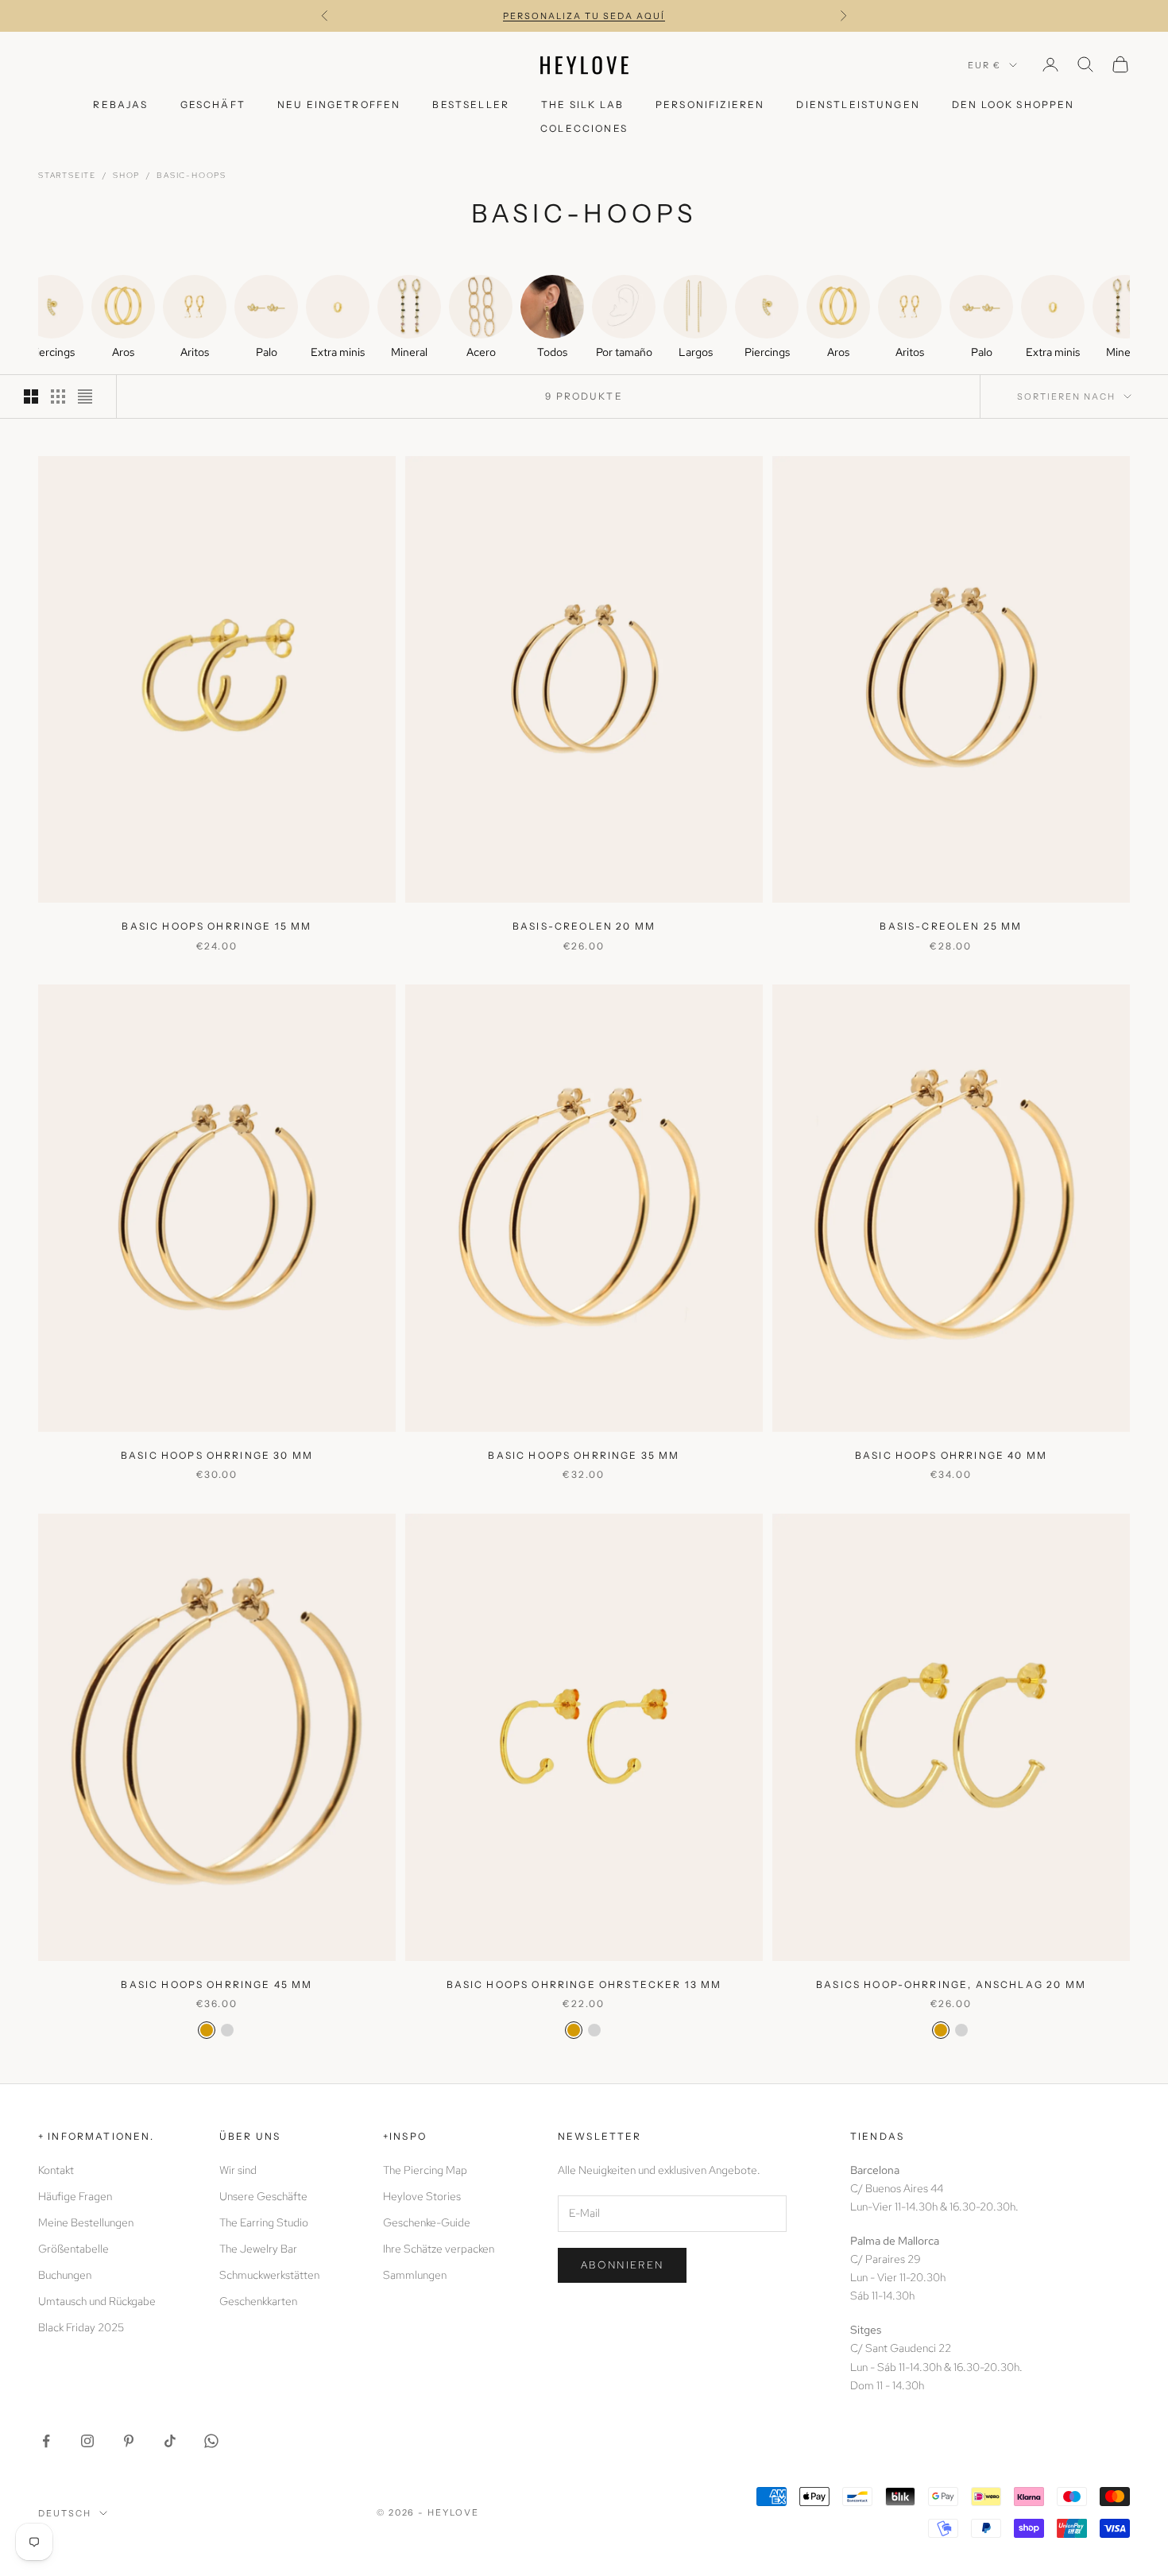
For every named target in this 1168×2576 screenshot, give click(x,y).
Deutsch (65, 2513)
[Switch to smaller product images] (58, 396)
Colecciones (584, 128)
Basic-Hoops (191, 175)
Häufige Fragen (75, 2196)
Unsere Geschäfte (263, 2196)
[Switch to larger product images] (31, 396)
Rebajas (120, 104)
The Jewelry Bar (258, 2249)
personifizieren (710, 104)
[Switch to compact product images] (85, 396)
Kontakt (56, 2170)
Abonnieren (622, 2265)
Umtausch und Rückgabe (97, 2301)
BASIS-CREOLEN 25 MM (951, 926)
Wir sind (238, 2170)
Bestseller (471, 104)
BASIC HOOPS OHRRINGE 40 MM (951, 1455)
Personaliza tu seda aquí (584, 16)
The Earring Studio (264, 2222)
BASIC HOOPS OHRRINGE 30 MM (217, 1455)
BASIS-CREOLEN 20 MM (584, 926)
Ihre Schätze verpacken (439, 2249)
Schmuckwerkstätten (269, 2275)
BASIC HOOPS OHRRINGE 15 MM (217, 926)
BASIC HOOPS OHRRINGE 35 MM (584, 1455)
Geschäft (213, 104)
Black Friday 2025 (81, 2327)
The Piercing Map (425, 2170)
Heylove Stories (422, 2196)
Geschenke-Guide (427, 2222)
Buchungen (65, 2275)
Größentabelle (73, 2249)
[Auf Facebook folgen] (46, 2441)
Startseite (67, 175)
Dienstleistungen (858, 104)
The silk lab (582, 104)
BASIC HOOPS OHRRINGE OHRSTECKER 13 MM (584, 1984)
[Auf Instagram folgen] (87, 2441)
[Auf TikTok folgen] (170, 2441)
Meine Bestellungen (86, 2222)
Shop (126, 175)
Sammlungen (415, 2275)
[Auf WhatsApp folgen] (211, 2441)
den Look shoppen (1013, 104)
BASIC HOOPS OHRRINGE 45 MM (217, 1984)
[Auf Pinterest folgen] (129, 2441)
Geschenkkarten (258, 2301)
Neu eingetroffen (339, 104)
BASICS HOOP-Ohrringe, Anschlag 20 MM (951, 1984)
